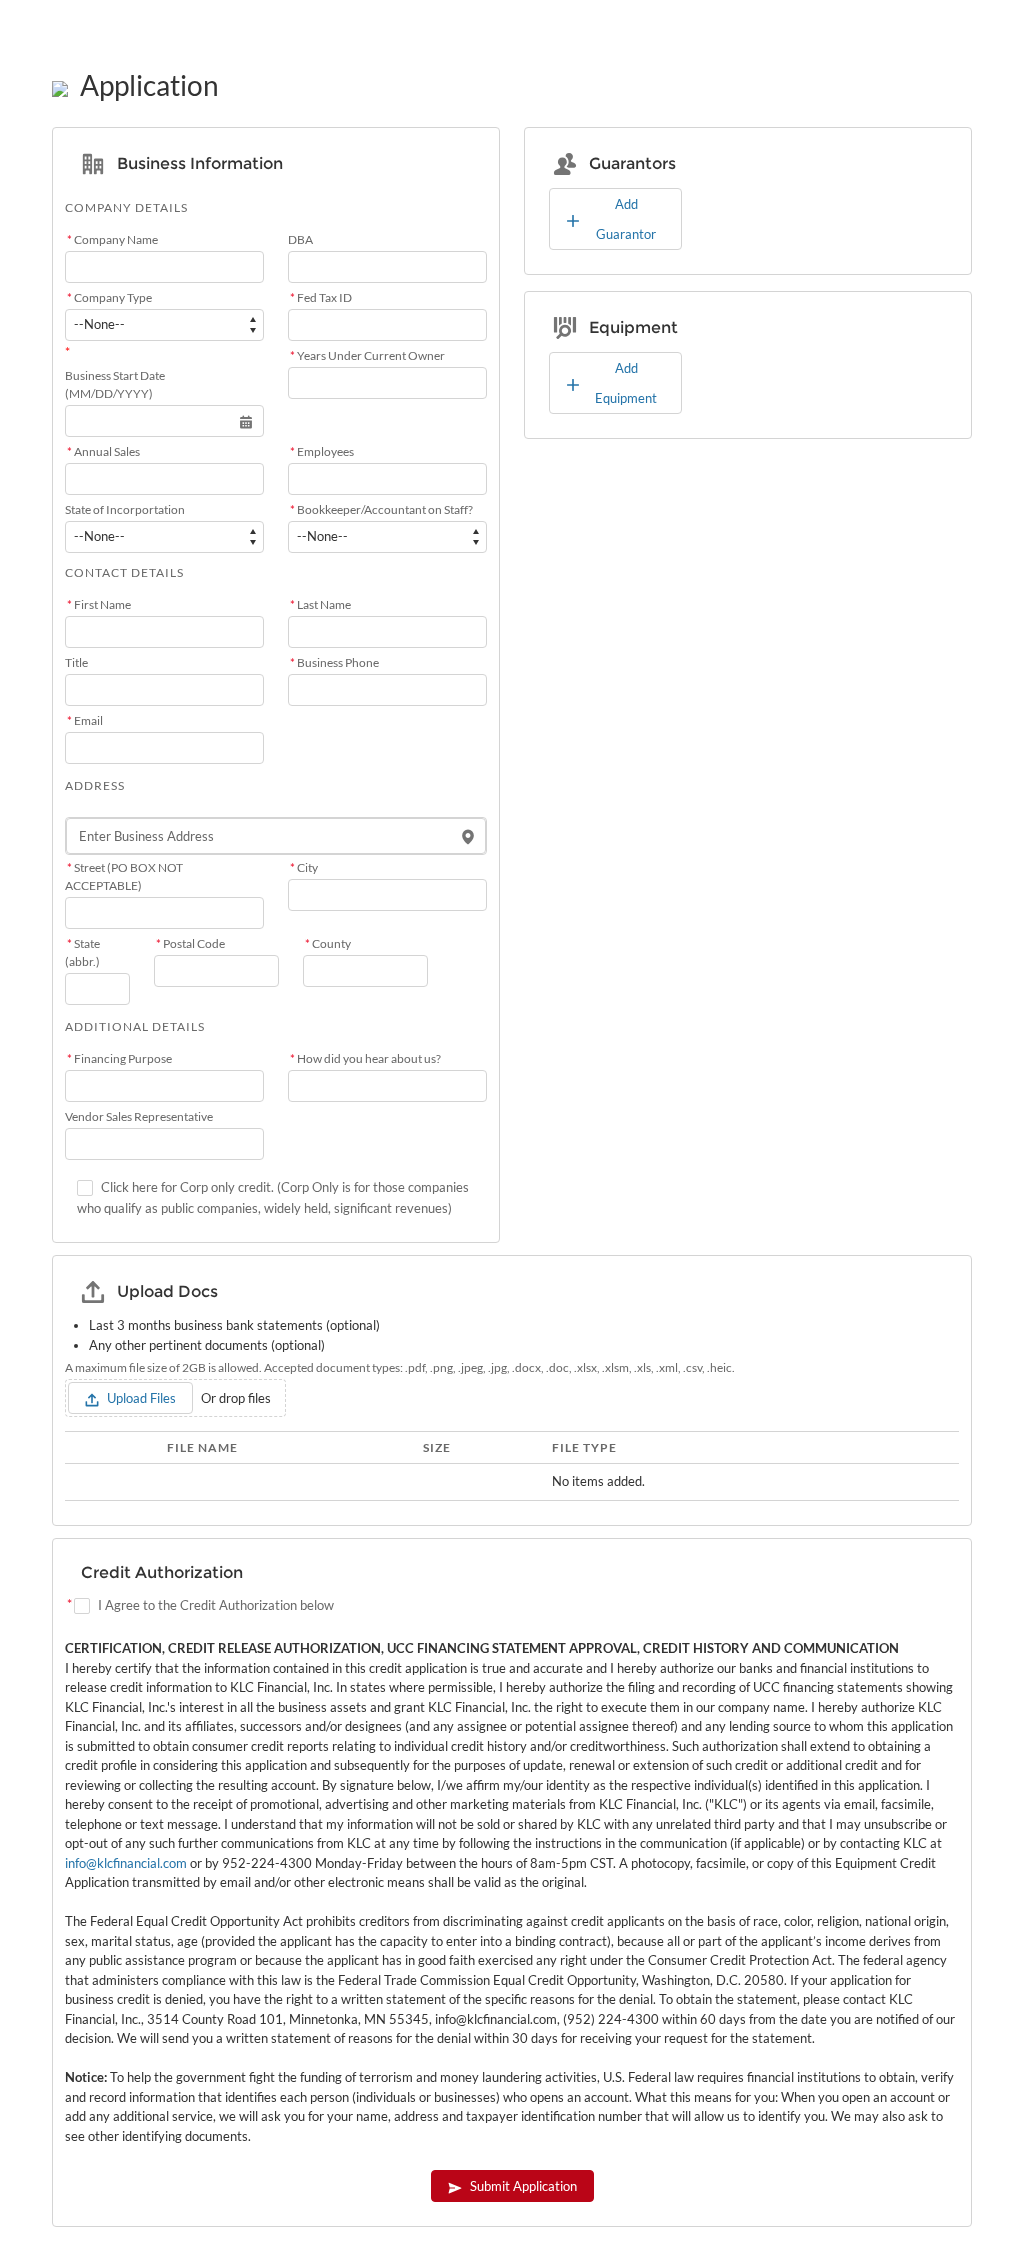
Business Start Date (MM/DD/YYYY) (115, 384)
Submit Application (523, 2186)
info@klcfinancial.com (126, 1863)
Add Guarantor (626, 219)
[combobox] (276, 836)
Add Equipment (626, 383)
